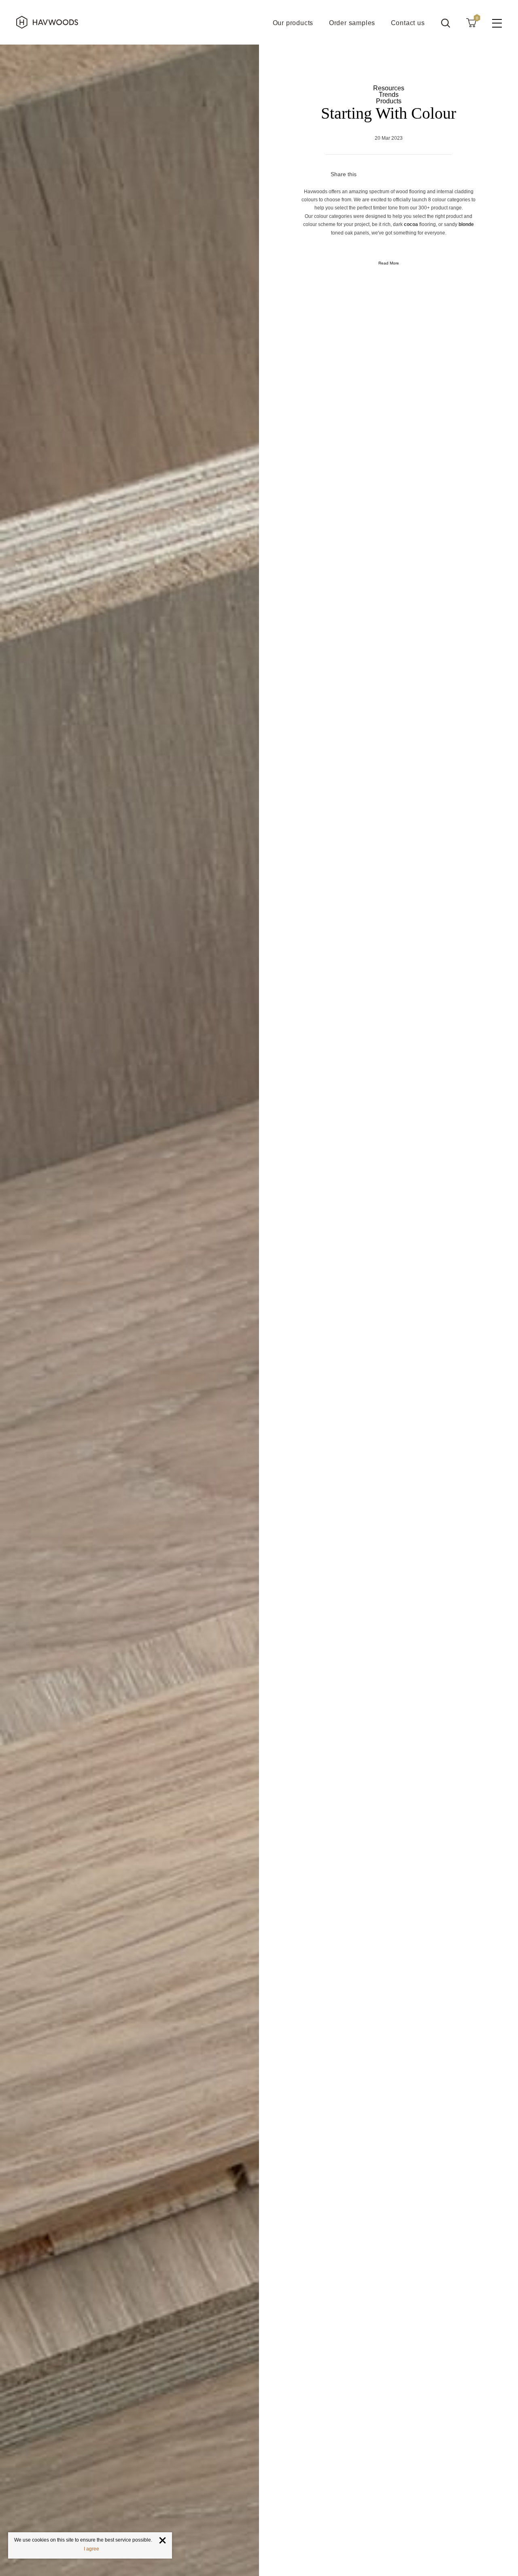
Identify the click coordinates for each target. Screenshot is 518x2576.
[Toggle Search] (446, 23)
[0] (471, 22)
